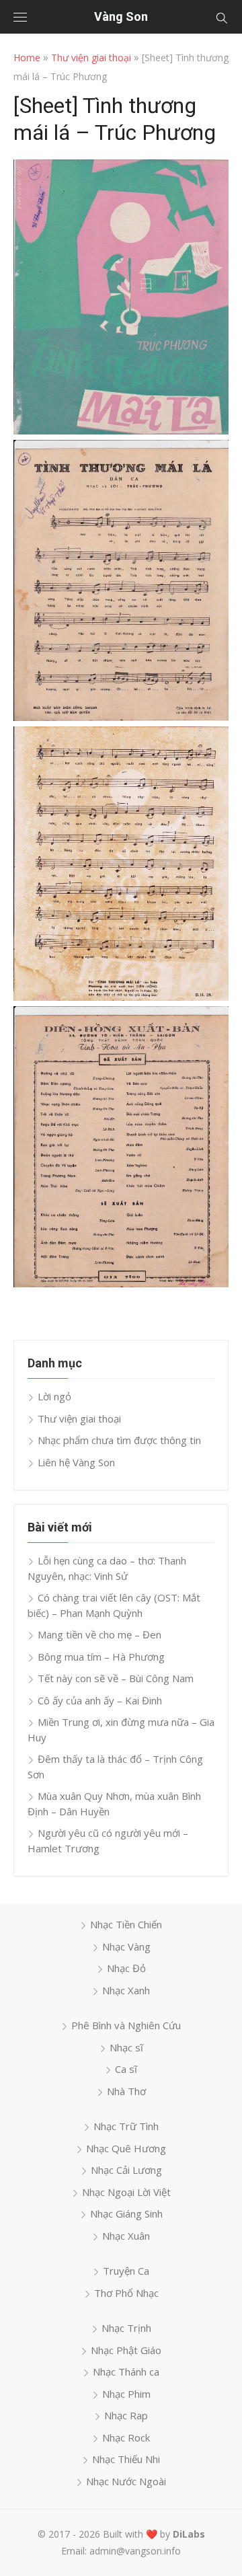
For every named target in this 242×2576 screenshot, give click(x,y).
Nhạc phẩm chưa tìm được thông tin (119, 1440)
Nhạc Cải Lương (126, 2170)
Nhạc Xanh (126, 1990)
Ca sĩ (126, 2069)
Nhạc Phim (126, 2394)
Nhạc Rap (126, 2415)
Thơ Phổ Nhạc (126, 2293)
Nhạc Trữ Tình (126, 2126)
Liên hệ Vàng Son (76, 1462)
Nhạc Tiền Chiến (126, 1924)
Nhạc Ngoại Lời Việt (126, 2192)
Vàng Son (121, 16)
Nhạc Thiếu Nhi (126, 2459)
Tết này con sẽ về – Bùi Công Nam (116, 1678)
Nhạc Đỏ (126, 1968)
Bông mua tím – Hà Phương (101, 1657)
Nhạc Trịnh (126, 2328)
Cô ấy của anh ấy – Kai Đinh (100, 1700)
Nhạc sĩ (126, 2047)
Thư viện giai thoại (91, 58)
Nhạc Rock (126, 2437)
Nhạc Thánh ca (126, 2372)
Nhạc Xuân (126, 2236)
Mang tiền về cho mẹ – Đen (99, 1634)
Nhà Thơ (126, 2091)
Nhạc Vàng (126, 1946)
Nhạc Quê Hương (126, 2148)
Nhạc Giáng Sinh (126, 2213)
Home (27, 58)
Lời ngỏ (54, 1396)
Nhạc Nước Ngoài (126, 2481)
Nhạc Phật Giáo (126, 2350)
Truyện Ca (126, 2271)
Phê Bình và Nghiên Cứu (126, 2025)
